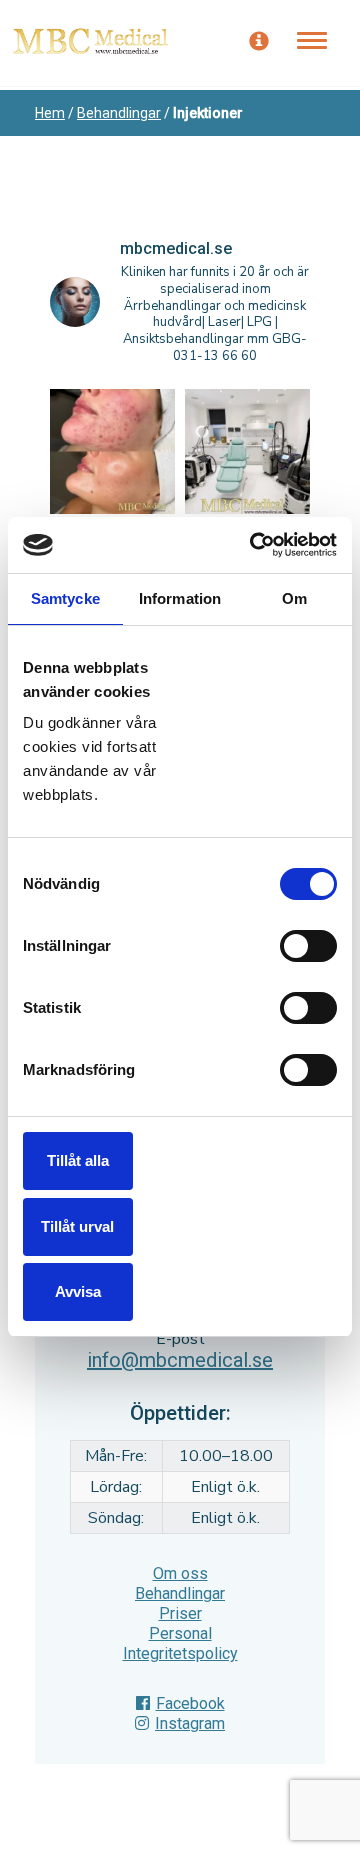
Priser (180, 1613)
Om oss (180, 1573)
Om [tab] (294, 598)
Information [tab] (180, 598)
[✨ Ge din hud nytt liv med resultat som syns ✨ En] (112, 451)
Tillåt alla (78, 1160)
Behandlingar (119, 113)
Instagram (190, 1723)
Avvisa (78, 1291)
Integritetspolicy (180, 1653)
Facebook (190, 1703)
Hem (50, 113)
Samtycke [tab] (65, 598)
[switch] (308, 946)
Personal (180, 1633)
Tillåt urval (77, 1226)
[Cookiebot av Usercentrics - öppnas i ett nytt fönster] (254, 545)
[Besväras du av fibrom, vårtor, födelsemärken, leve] (247, 451)
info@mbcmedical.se (180, 1360)
